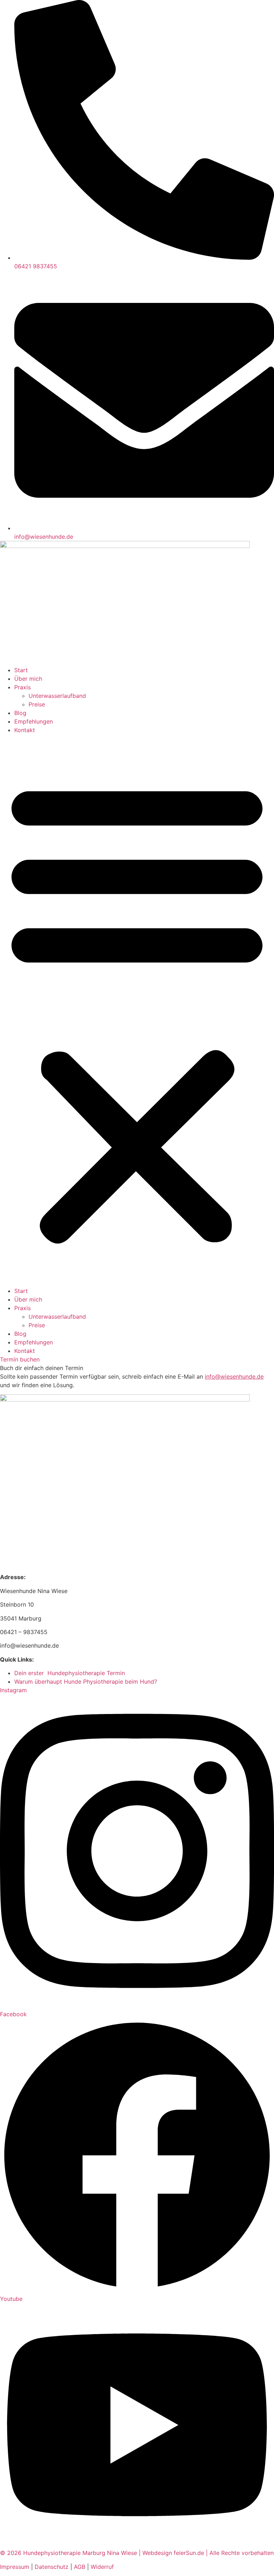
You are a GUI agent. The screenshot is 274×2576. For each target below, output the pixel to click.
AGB (80, 2567)
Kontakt (25, 730)
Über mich (28, 679)
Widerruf (102, 2567)
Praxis (22, 687)
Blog (20, 713)
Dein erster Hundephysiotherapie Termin (70, 1673)
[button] (137, 1010)
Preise (37, 704)
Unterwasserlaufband (57, 696)
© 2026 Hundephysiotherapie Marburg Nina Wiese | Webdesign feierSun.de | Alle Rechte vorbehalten (137, 2553)
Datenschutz (52, 2567)
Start (21, 670)
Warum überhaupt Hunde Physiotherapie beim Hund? (86, 1682)
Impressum (15, 2567)
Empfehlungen (34, 721)
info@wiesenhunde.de (234, 1376)
